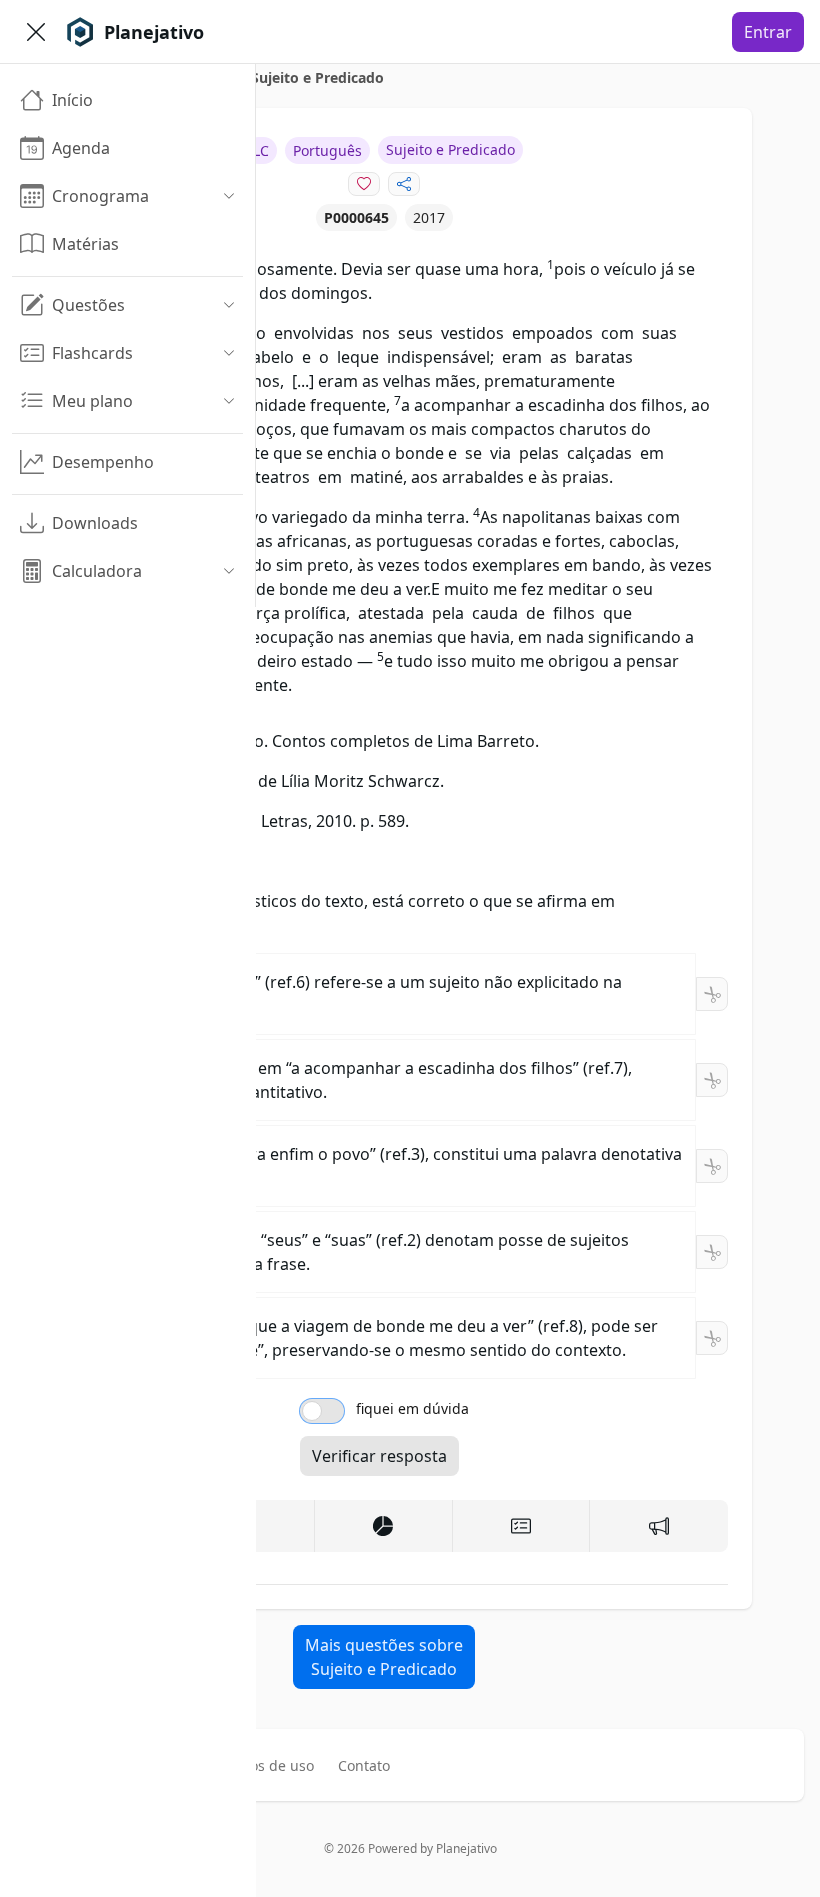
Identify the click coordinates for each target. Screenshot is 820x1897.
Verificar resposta (379, 1456)
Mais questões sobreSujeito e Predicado (384, 1657)
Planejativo (466, 1848)
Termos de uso (265, 1765)
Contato (364, 1765)
